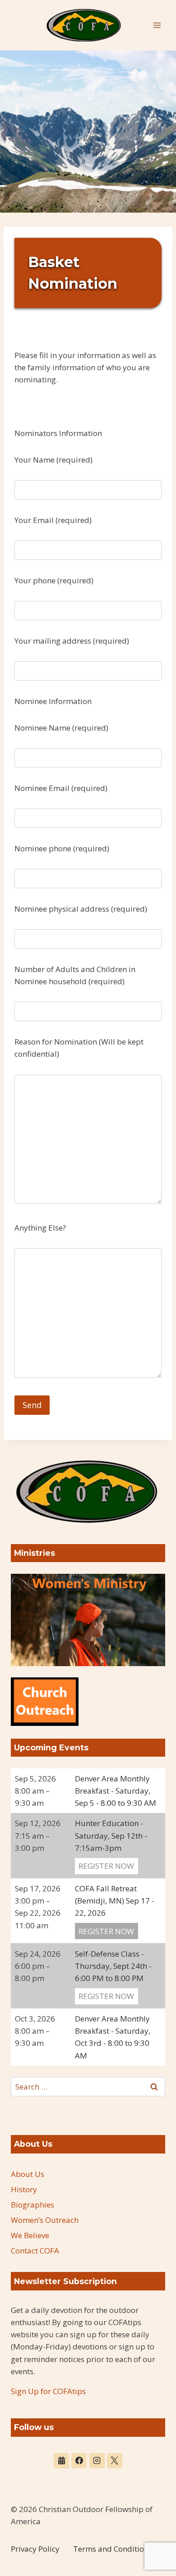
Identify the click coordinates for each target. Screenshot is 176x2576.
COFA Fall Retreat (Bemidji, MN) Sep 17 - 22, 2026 (115, 1901)
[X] (115, 2461)
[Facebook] (79, 2461)
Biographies (32, 2205)
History (24, 2189)
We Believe (30, 2235)
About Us (28, 2174)
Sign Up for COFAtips (48, 2391)
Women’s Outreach (45, 2220)
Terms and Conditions (113, 2549)
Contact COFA (35, 2251)
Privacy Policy (35, 2549)
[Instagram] (97, 2461)
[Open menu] (157, 25)
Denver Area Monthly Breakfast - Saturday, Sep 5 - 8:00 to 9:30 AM (116, 1791)
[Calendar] (61, 2461)
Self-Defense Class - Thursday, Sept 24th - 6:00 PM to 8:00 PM (113, 1966)
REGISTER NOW (106, 1866)
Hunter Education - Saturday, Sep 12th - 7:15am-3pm (111, 1835)
